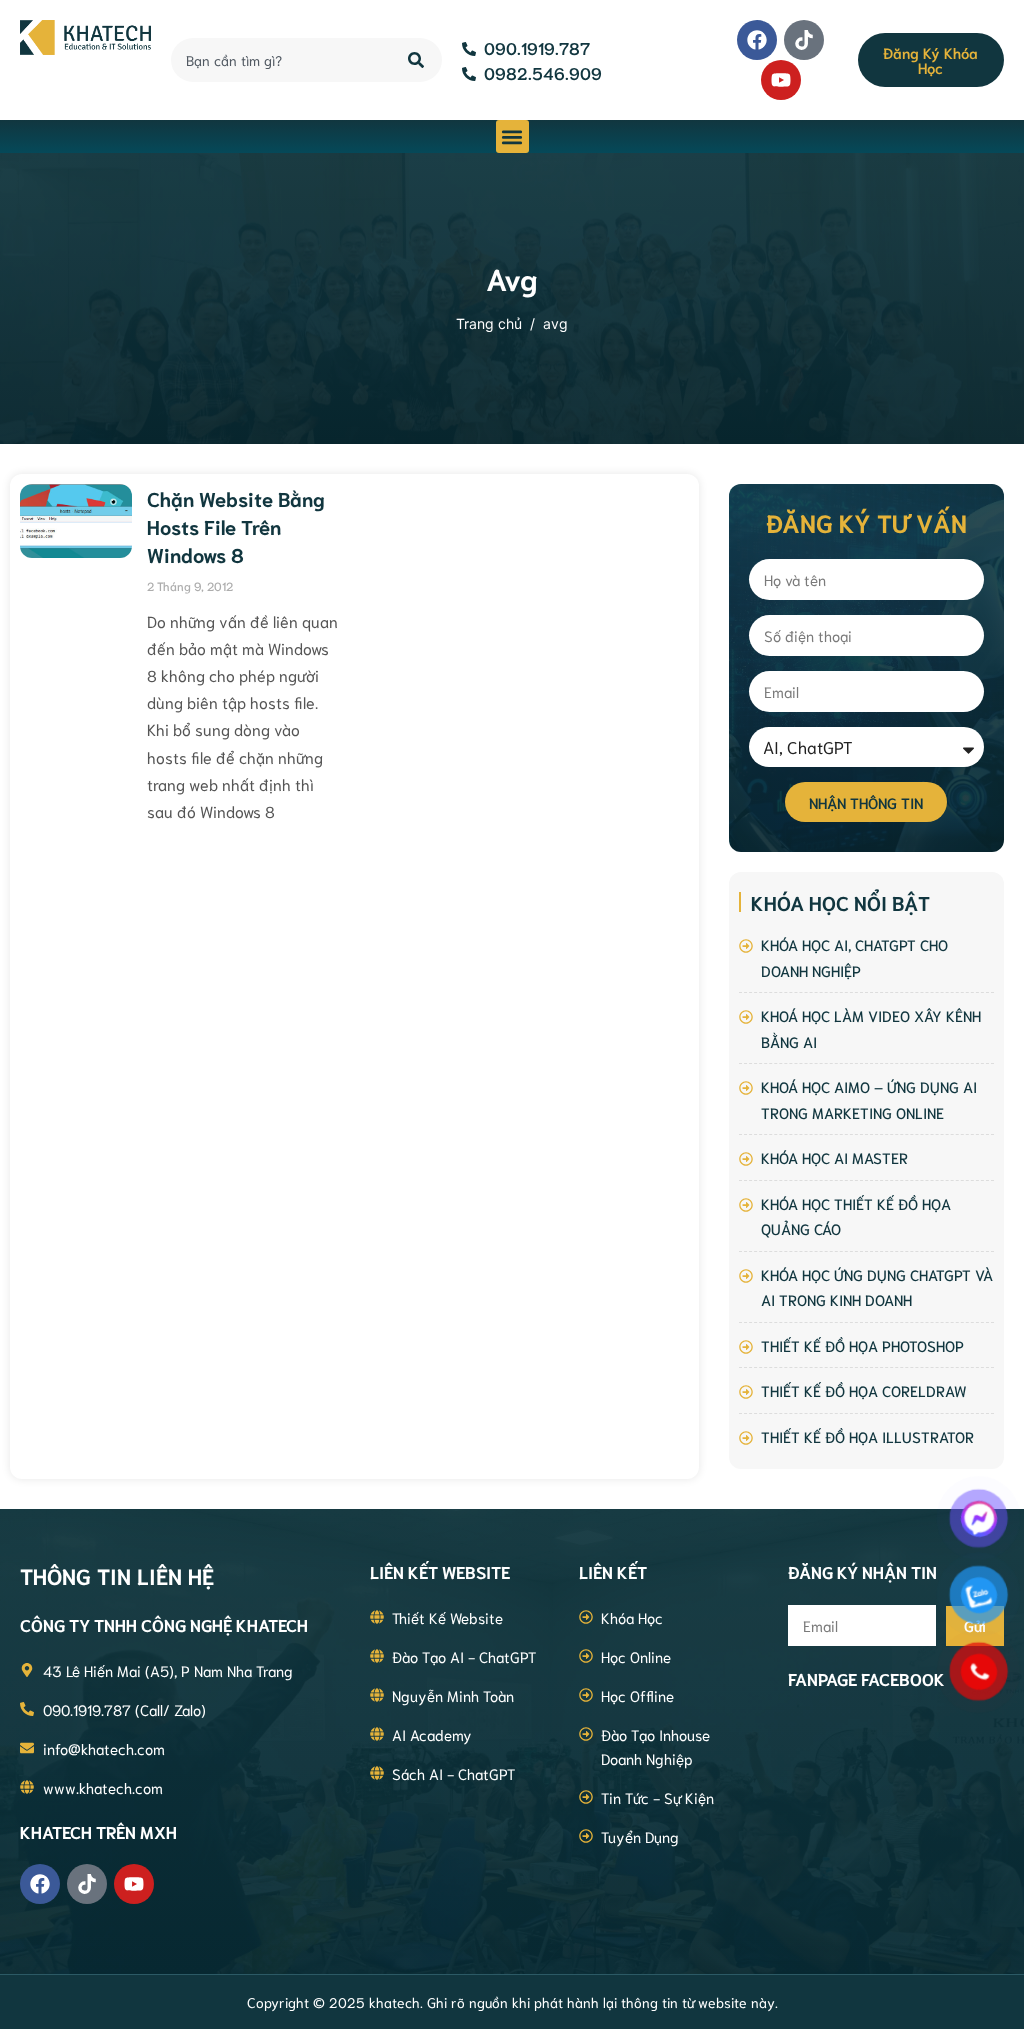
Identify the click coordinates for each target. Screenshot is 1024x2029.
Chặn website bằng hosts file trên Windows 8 (236, 526)
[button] (512, 136)
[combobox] (278, 60)
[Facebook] (757, 40)
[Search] (417, 60)
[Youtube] (781, 80)
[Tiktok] (804, 40)
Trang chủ (489, 323)
